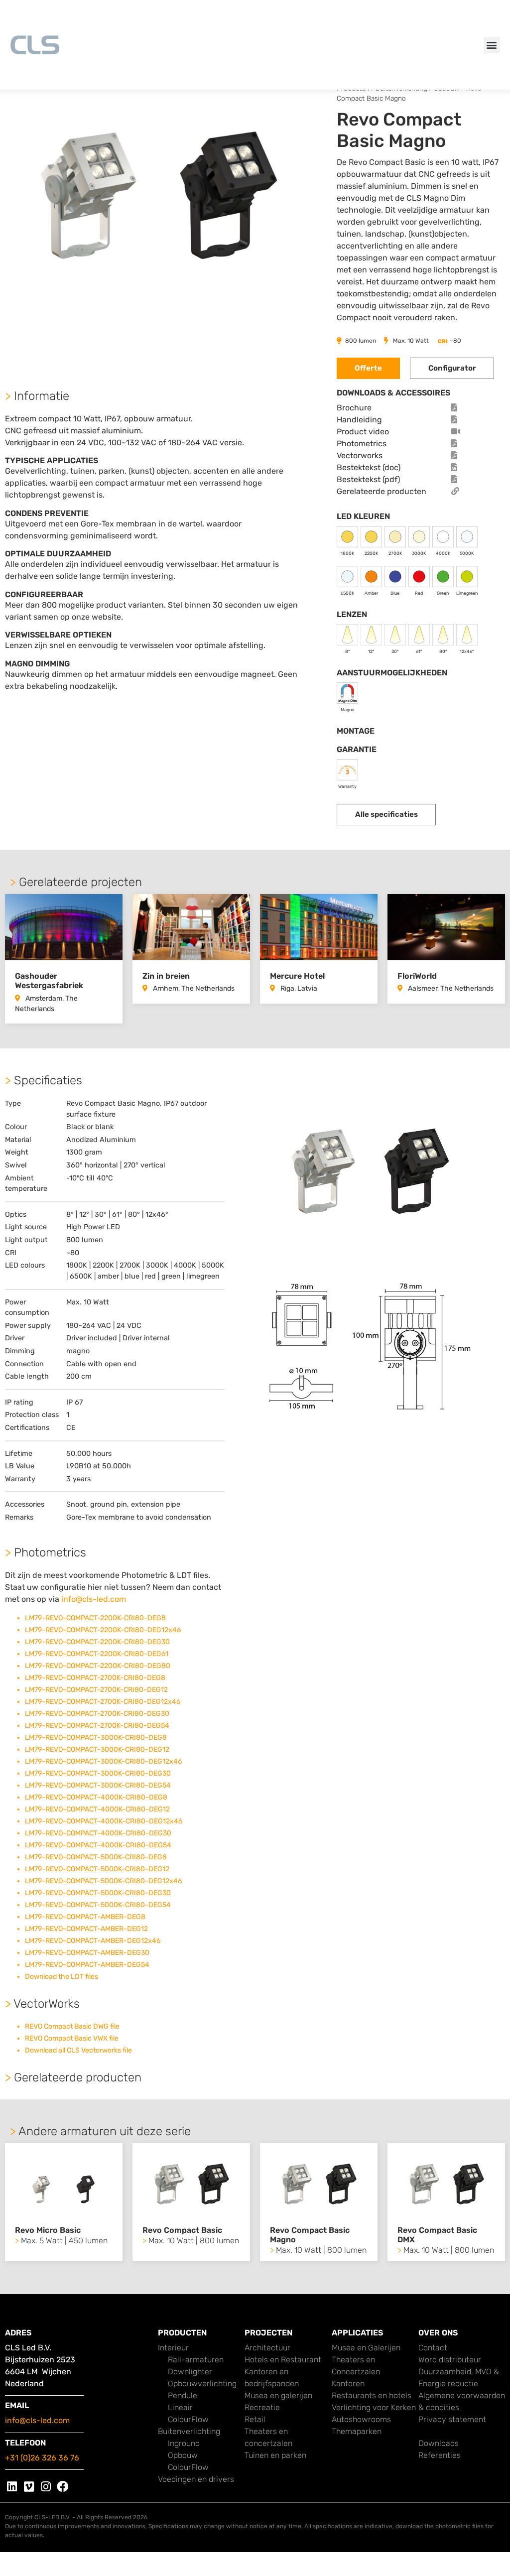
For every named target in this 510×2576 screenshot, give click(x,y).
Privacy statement (452, 2419)
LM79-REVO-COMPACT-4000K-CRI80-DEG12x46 (104, 1821)
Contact (433, 2348)
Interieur (173, 2348)
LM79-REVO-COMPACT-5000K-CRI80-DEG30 (98, 1893)
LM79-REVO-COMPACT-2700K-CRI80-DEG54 (97, 1726)
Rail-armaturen (196, 2360)
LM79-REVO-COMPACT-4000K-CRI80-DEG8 (96, 1797)
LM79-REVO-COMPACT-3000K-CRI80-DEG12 (97, 1749)
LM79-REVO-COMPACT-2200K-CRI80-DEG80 (98, 1666)
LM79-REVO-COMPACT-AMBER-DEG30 (87, 1953)
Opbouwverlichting (202, 2383)
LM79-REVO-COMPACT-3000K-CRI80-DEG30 (98, 1773)
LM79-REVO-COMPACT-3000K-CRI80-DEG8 (96, 1738)
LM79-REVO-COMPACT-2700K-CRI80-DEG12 (96, 1690)
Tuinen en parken (275, 2455)
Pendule (183, 2395)
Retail (255, 2419)
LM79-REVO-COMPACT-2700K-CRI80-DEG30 (97, 1714)
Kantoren (348, 2383)
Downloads (439, 2443)
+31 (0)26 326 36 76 (42, 2458)
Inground (184, 2443)
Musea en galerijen (278, 2395)
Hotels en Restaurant (283, 2360)
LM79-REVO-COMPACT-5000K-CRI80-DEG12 (97, 1869)
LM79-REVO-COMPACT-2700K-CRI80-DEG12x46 (103, 1702)
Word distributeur (450, 2360)
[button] (492, 45)
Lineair (180, 2407)
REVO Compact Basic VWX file (72, 2038)
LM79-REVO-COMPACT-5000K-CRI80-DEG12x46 (103, 1881)
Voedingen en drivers (196, 2479)
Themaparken (357, 2431)
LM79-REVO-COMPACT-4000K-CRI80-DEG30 (98, 1833)
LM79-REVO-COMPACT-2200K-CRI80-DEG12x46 (103, 1630)
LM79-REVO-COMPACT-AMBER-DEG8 (85, 1917)
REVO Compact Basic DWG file (72, 2026)
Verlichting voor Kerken (374, 2407)
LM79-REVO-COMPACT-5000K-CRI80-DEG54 (98, 1905)
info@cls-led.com (94, 1599)
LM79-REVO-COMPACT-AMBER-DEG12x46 (93, 1941)
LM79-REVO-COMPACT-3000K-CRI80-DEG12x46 (103, 1761)
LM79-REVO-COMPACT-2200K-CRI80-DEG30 (97, 1642)
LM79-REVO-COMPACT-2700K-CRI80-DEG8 (95, 1678)
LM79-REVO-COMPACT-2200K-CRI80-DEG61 (97, 1654)
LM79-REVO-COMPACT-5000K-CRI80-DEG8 (96, 1857)
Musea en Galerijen (366, 2348)
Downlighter (190, 2372)
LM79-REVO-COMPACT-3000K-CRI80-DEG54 (98, 1785)
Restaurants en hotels (372, 2395)
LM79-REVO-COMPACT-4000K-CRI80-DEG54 (98, 1845)
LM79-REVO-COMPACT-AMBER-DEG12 (86, 1929)
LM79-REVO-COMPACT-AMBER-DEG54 (87, 1965)
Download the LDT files (62, 1977)
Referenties (440, 2455)
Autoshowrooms (361, 2419)
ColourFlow (188, 2419)
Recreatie (262, 2407)
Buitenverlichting (189, 2431)
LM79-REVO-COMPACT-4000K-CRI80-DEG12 (97, 1809)
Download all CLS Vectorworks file (78, 2050)
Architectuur (267, 2348)
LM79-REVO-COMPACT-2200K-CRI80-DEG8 (95, 1618)
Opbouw (183, 2455)
